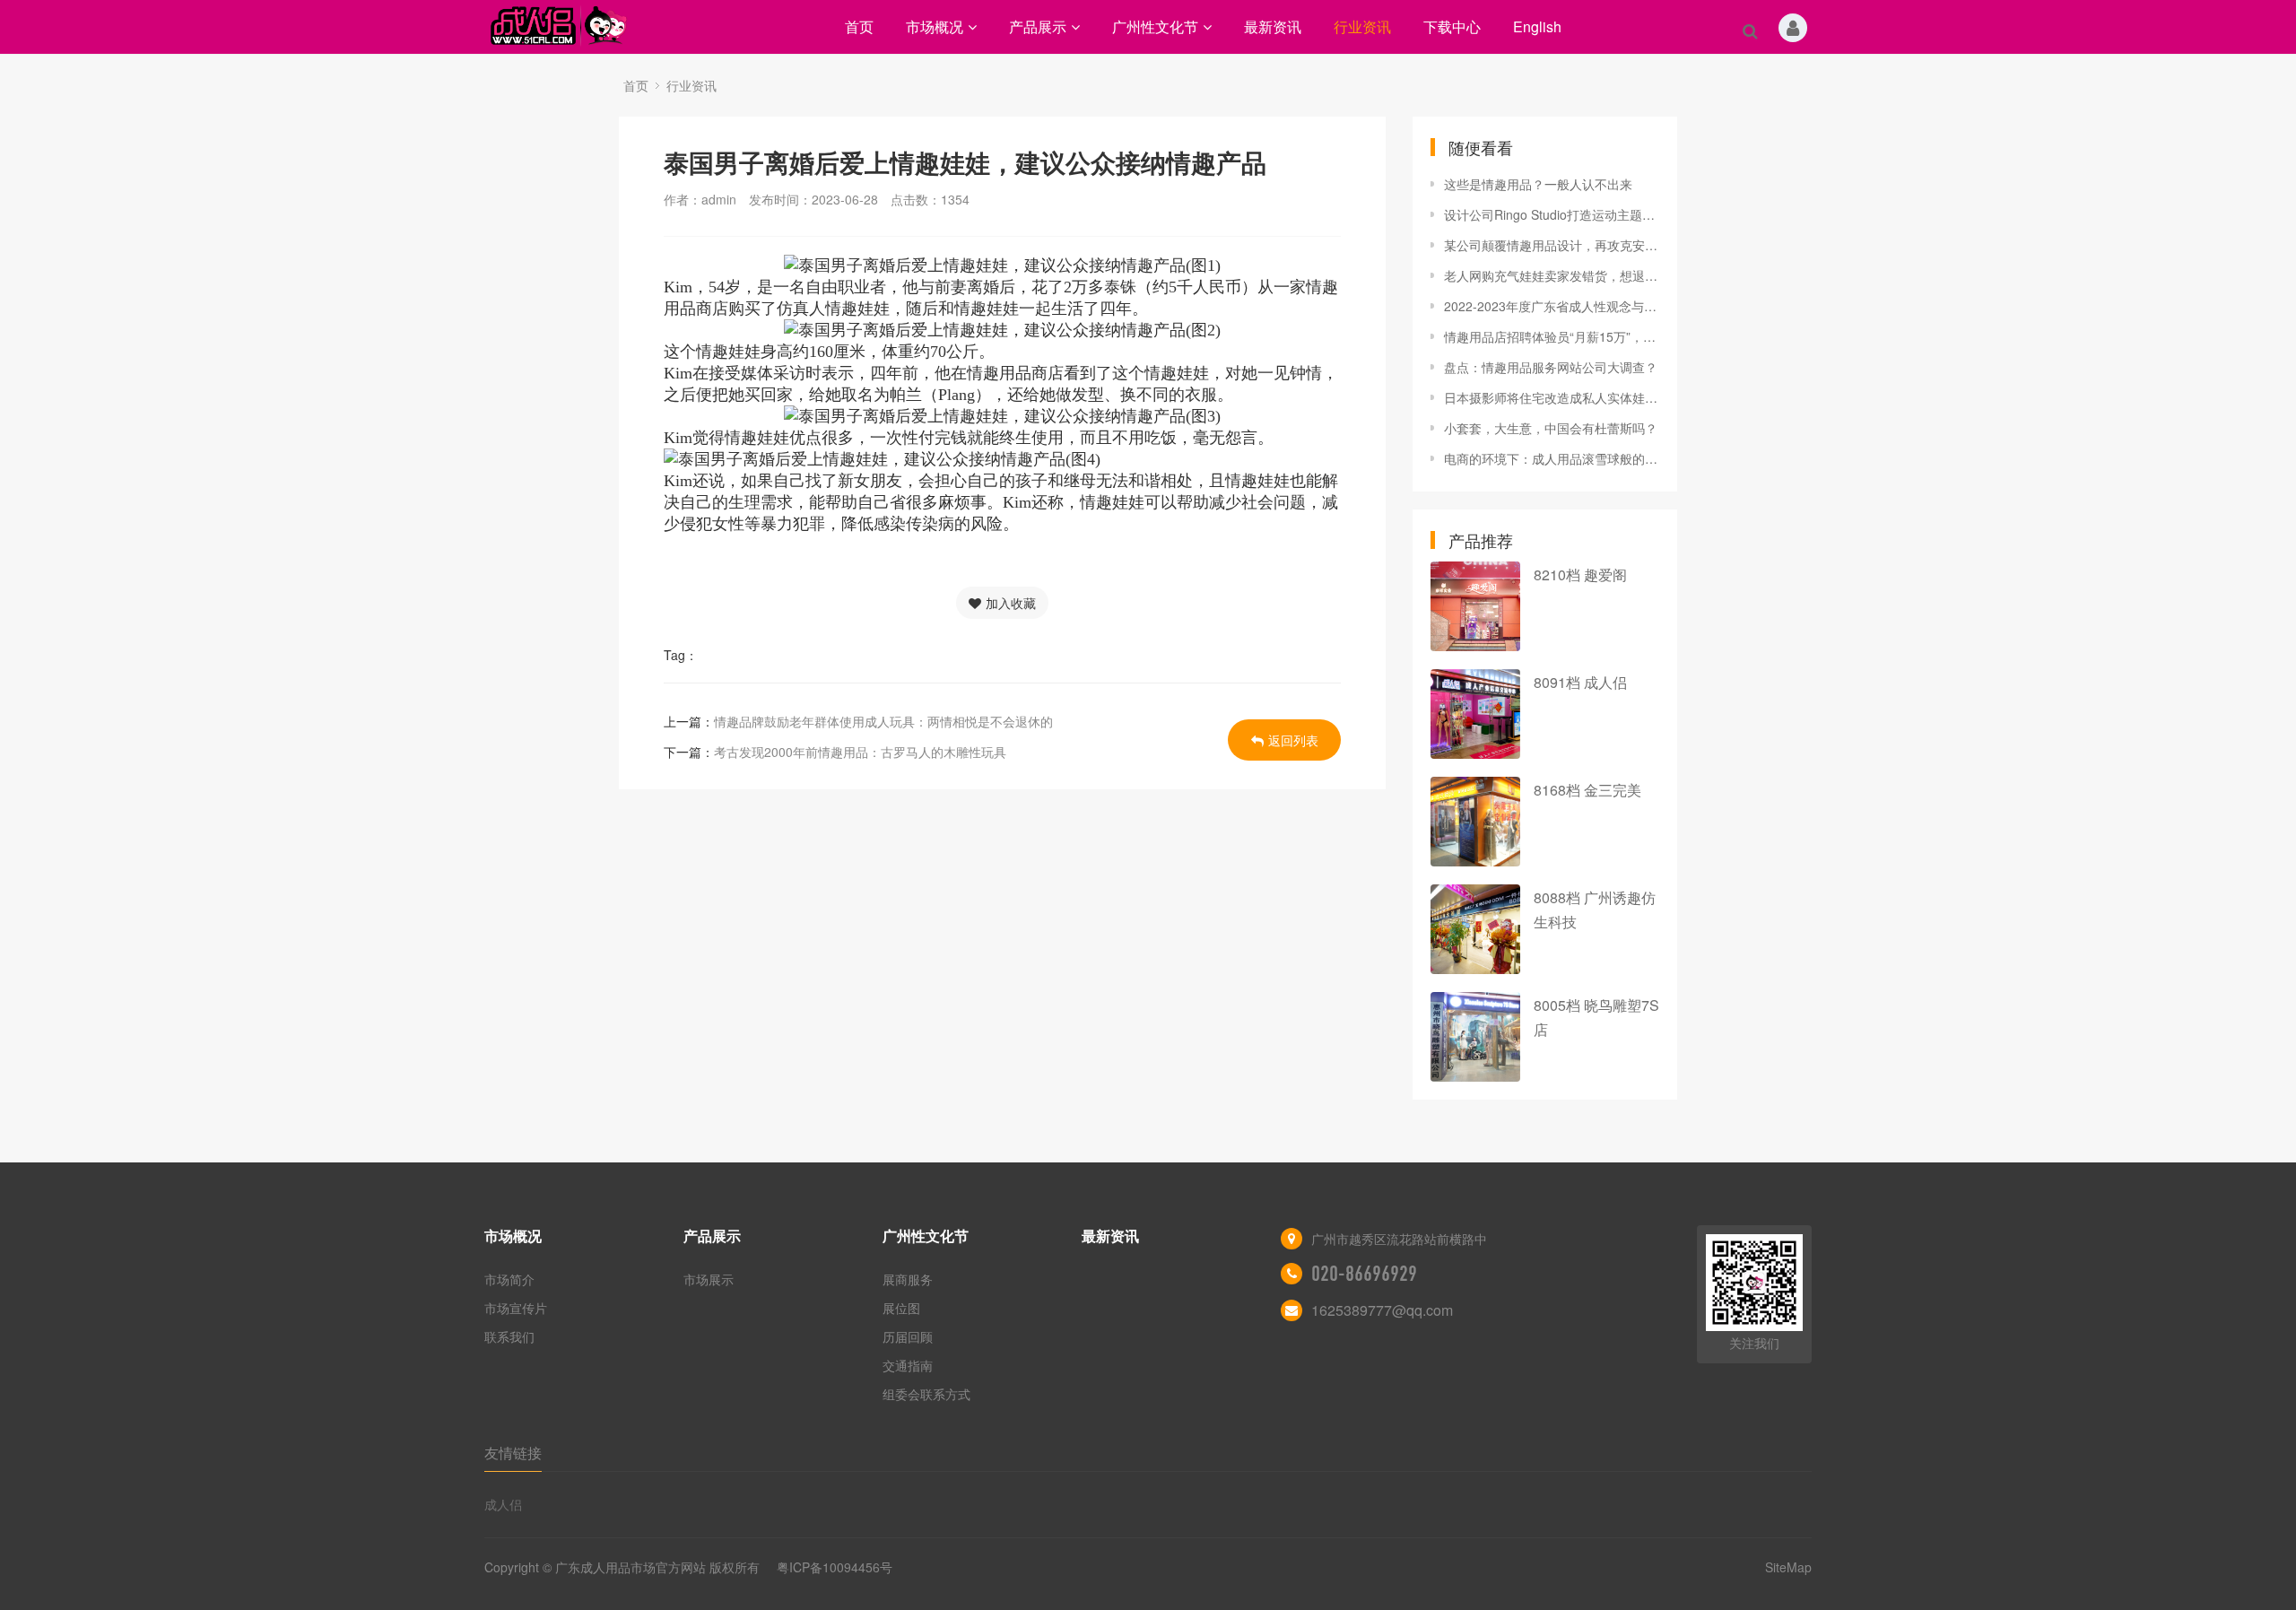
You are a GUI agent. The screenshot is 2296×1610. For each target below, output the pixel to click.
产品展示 (1038, 26)
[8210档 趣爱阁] (1475, 606)
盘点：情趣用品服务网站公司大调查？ (1551, 367)
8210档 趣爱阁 (1580, 574)
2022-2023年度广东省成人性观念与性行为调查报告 (1552, 306)
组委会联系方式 (926, 1394)
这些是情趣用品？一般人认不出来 (1538, 184)
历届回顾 (908, 1336)
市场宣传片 (516, 1308)
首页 (859, 26)
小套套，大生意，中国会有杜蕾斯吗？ (1551, 428)
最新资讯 (1273, 26)
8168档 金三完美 (1587, 790)
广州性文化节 (1155, 26)
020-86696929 (1364, 1274)
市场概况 (935, 26)
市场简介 (509, 1279)
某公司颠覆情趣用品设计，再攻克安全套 (1552, 245)
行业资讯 (1362, 26)
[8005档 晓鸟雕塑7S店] (1475, 1037)
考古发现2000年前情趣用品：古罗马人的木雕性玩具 (860, 752)
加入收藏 (1011, 603)
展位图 (901, 1308)
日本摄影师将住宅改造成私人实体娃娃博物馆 (1552, 397)
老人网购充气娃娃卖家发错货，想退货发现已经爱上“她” (1552, 275)
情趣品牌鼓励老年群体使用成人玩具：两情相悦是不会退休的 (883, 721)
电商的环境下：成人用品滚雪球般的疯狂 (1552, 458)
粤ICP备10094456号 (835, 1567)
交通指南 (908, 1365)
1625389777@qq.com (1382, 1310)
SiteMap (1788, 1567)
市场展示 (709, 1279)
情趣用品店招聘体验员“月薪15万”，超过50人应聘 (1552, 336)
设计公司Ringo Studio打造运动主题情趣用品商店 (1552, 214)
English (1537, 26)
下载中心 (1452, 26)
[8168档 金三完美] (1475, 822)
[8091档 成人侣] (1475, 714)
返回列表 (1293, 740)
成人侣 (503, 1504)
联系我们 (509, 1336)
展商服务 (908, 1279)
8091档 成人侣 (1580, 682)
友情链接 (513, 1453)
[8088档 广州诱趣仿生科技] (1475, 929)
